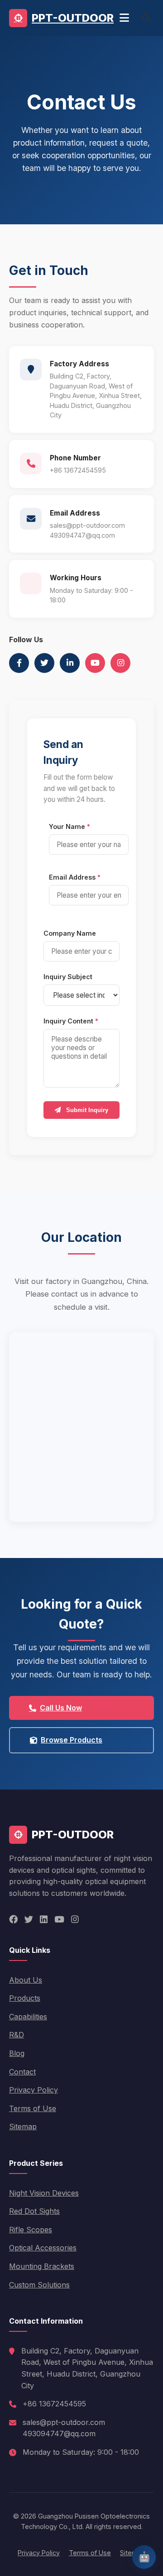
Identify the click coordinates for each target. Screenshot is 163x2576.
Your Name (70, 826)
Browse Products (72, 1740)
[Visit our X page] (44, 663)
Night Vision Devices (44, 2193)
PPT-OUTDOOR (73, 18)
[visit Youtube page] (59, 1920)
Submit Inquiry (86, 1110)
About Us (26, 1980)
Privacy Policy (34, 2090)
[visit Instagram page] (75, 1920)
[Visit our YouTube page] (95, 663)
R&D (17, 2035)
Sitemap (23, 2126)
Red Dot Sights (34, 2211)
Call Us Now (61, 1708)
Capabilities (28, 2017)
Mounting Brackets (42, 2266)
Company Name (70, 933)
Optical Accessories (43, 2248)
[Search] (146, 18)
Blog (17, 2053)
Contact (22, 2072)
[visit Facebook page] (13, 1920)
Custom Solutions (39, 2285)
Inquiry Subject (68, 977)
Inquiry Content (71, 1021)
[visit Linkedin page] (44, 1920)
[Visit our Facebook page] (19, 663)
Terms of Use (33, 2108)
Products (25, 1998)
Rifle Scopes (31, 2230)
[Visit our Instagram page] (120, 663)
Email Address (75, 877)
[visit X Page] (29, 1920)
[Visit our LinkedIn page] (70, 663)
